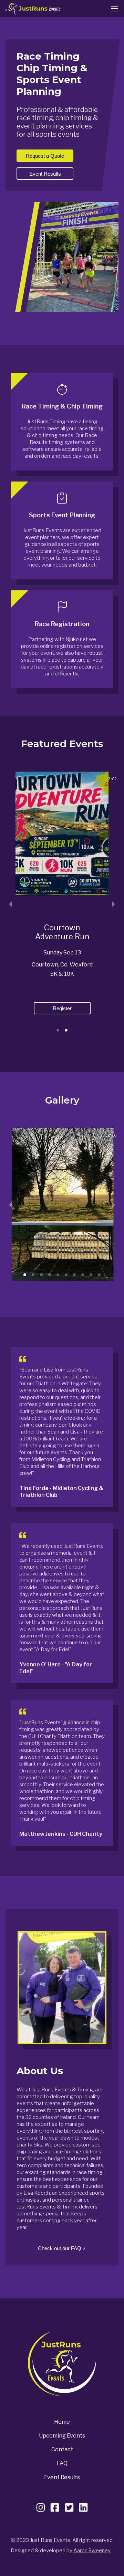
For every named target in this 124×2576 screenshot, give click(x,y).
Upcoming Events (62, 2436)
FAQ (62, 2463)
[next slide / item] (114, 904)
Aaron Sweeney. (92, 2551)
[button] (58, 1030)
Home (62, 2422)
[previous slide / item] (10, 904)
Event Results (62, 2477)
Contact (62, 2449)
